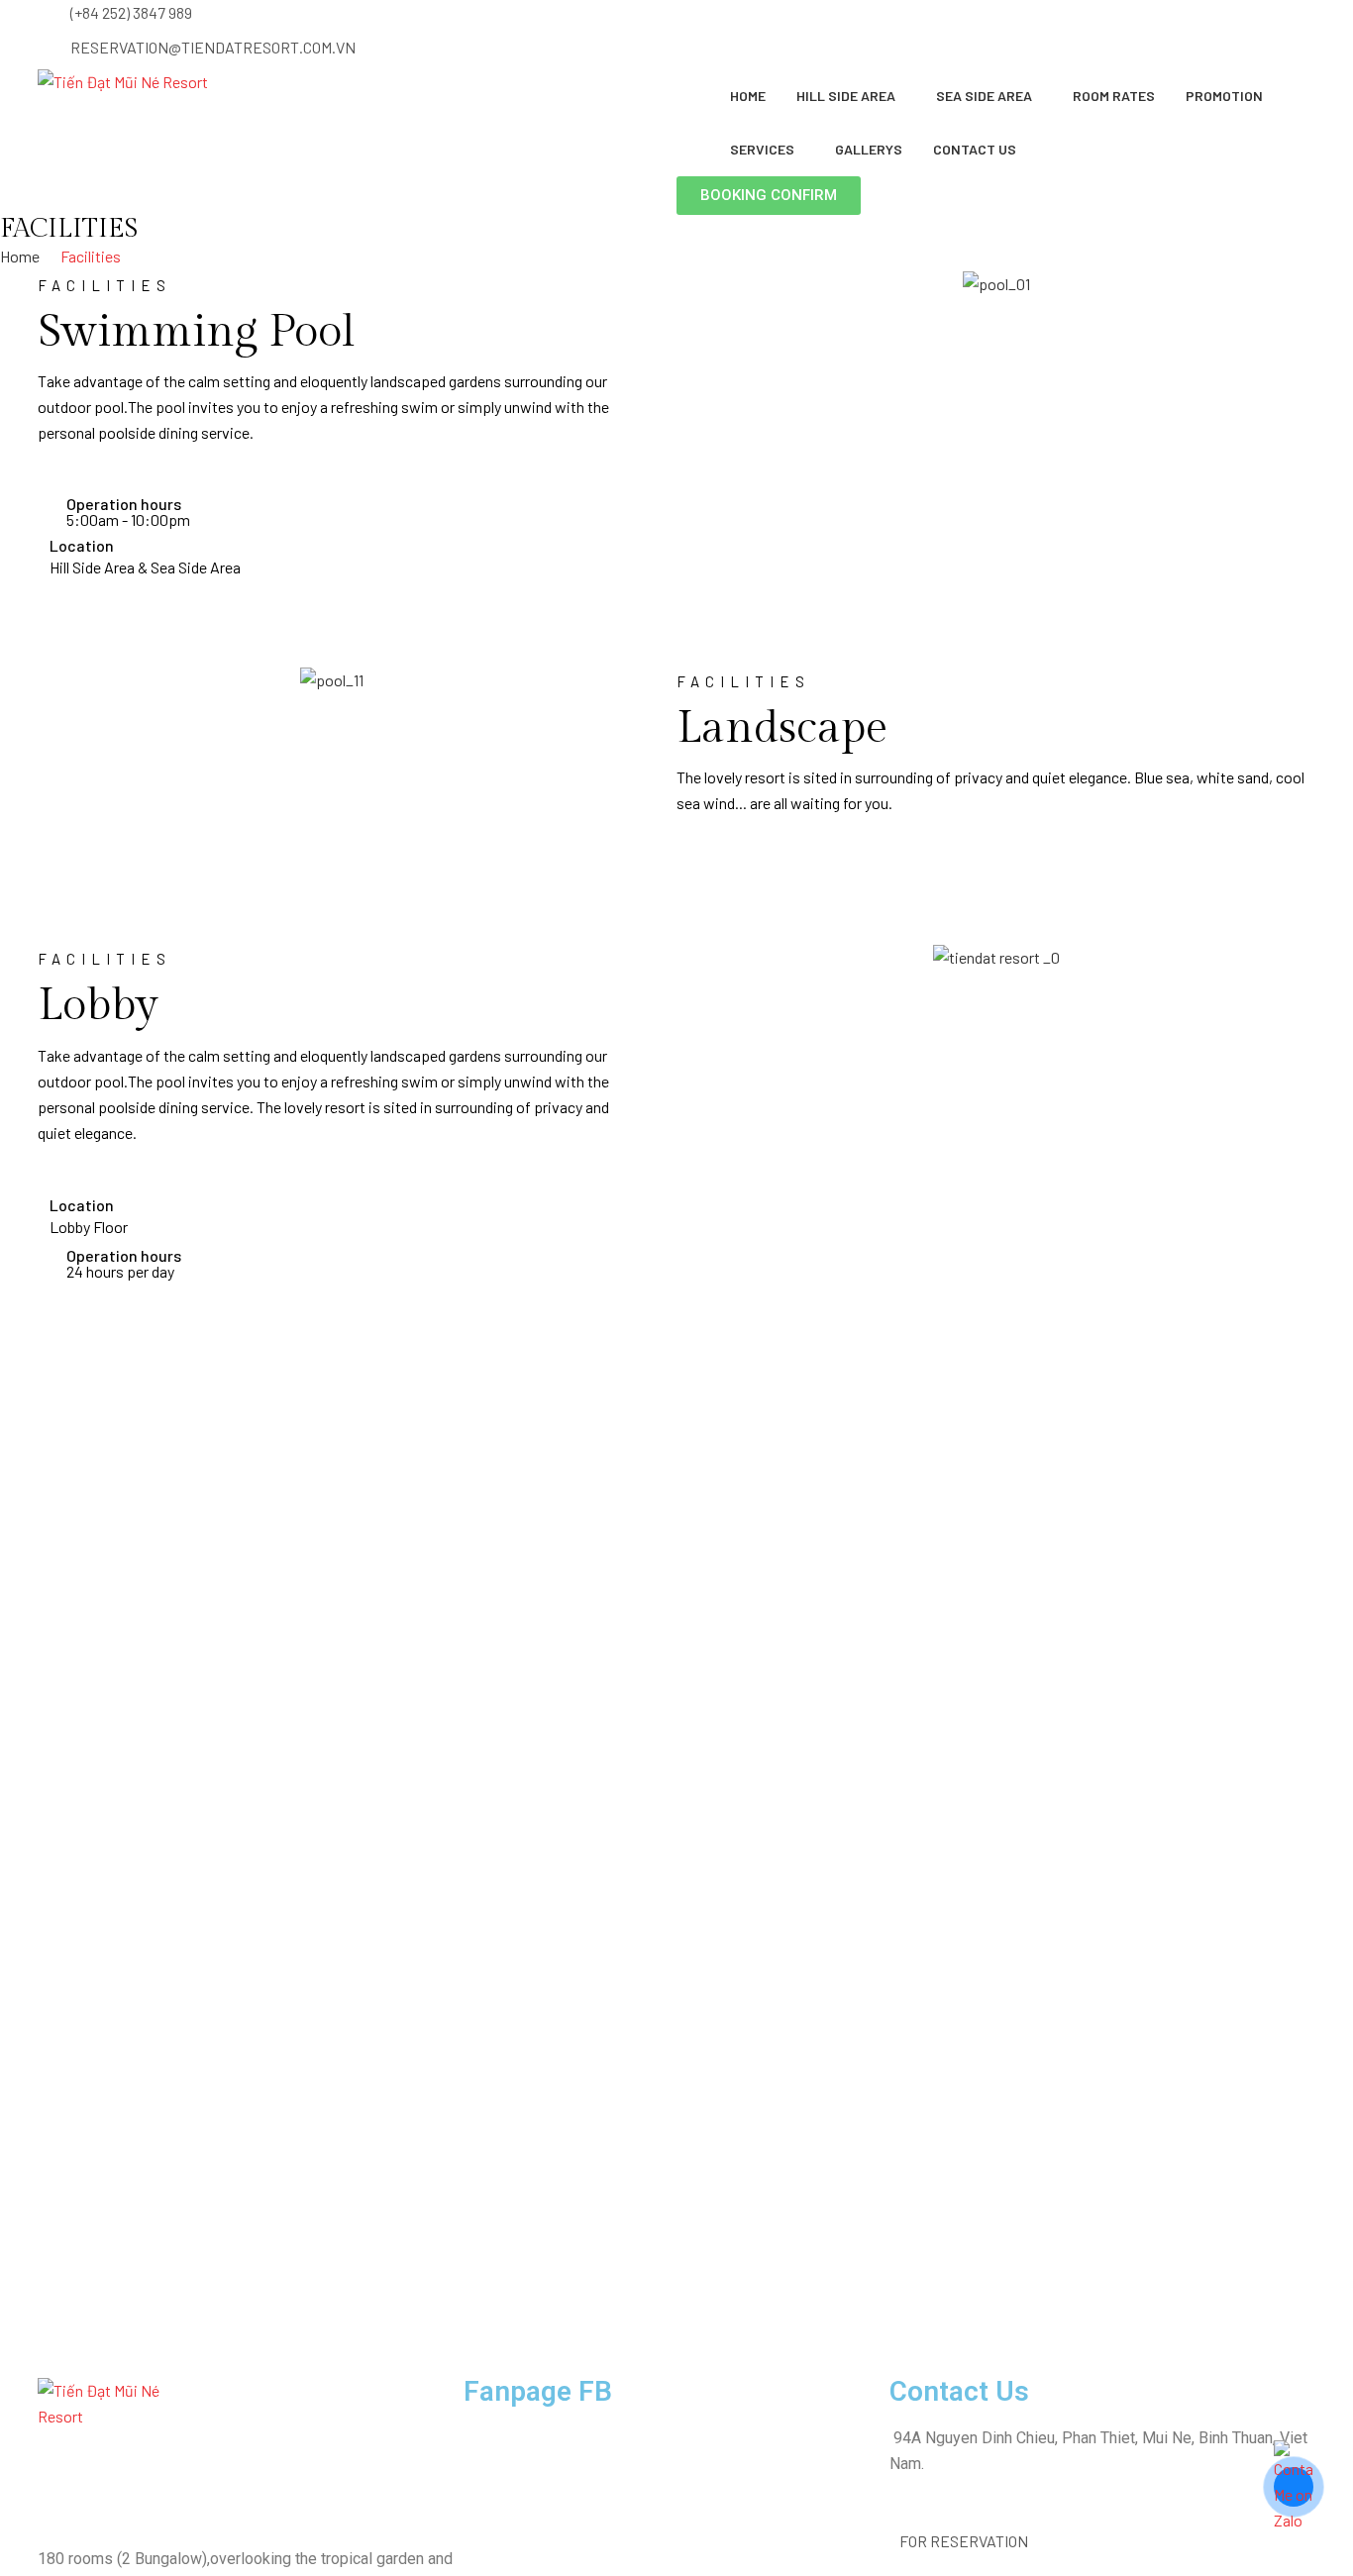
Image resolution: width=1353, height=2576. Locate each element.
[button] (769, 196)
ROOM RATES (1114, 96)
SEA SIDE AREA (984, 96)
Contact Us (975, 149)
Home (748, 96)
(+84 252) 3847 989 (131, 12)
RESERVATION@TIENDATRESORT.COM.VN (213, 47)
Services (762, 149)
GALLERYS (869, 149)
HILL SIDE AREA (846, 96)
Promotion (1224, 96)
